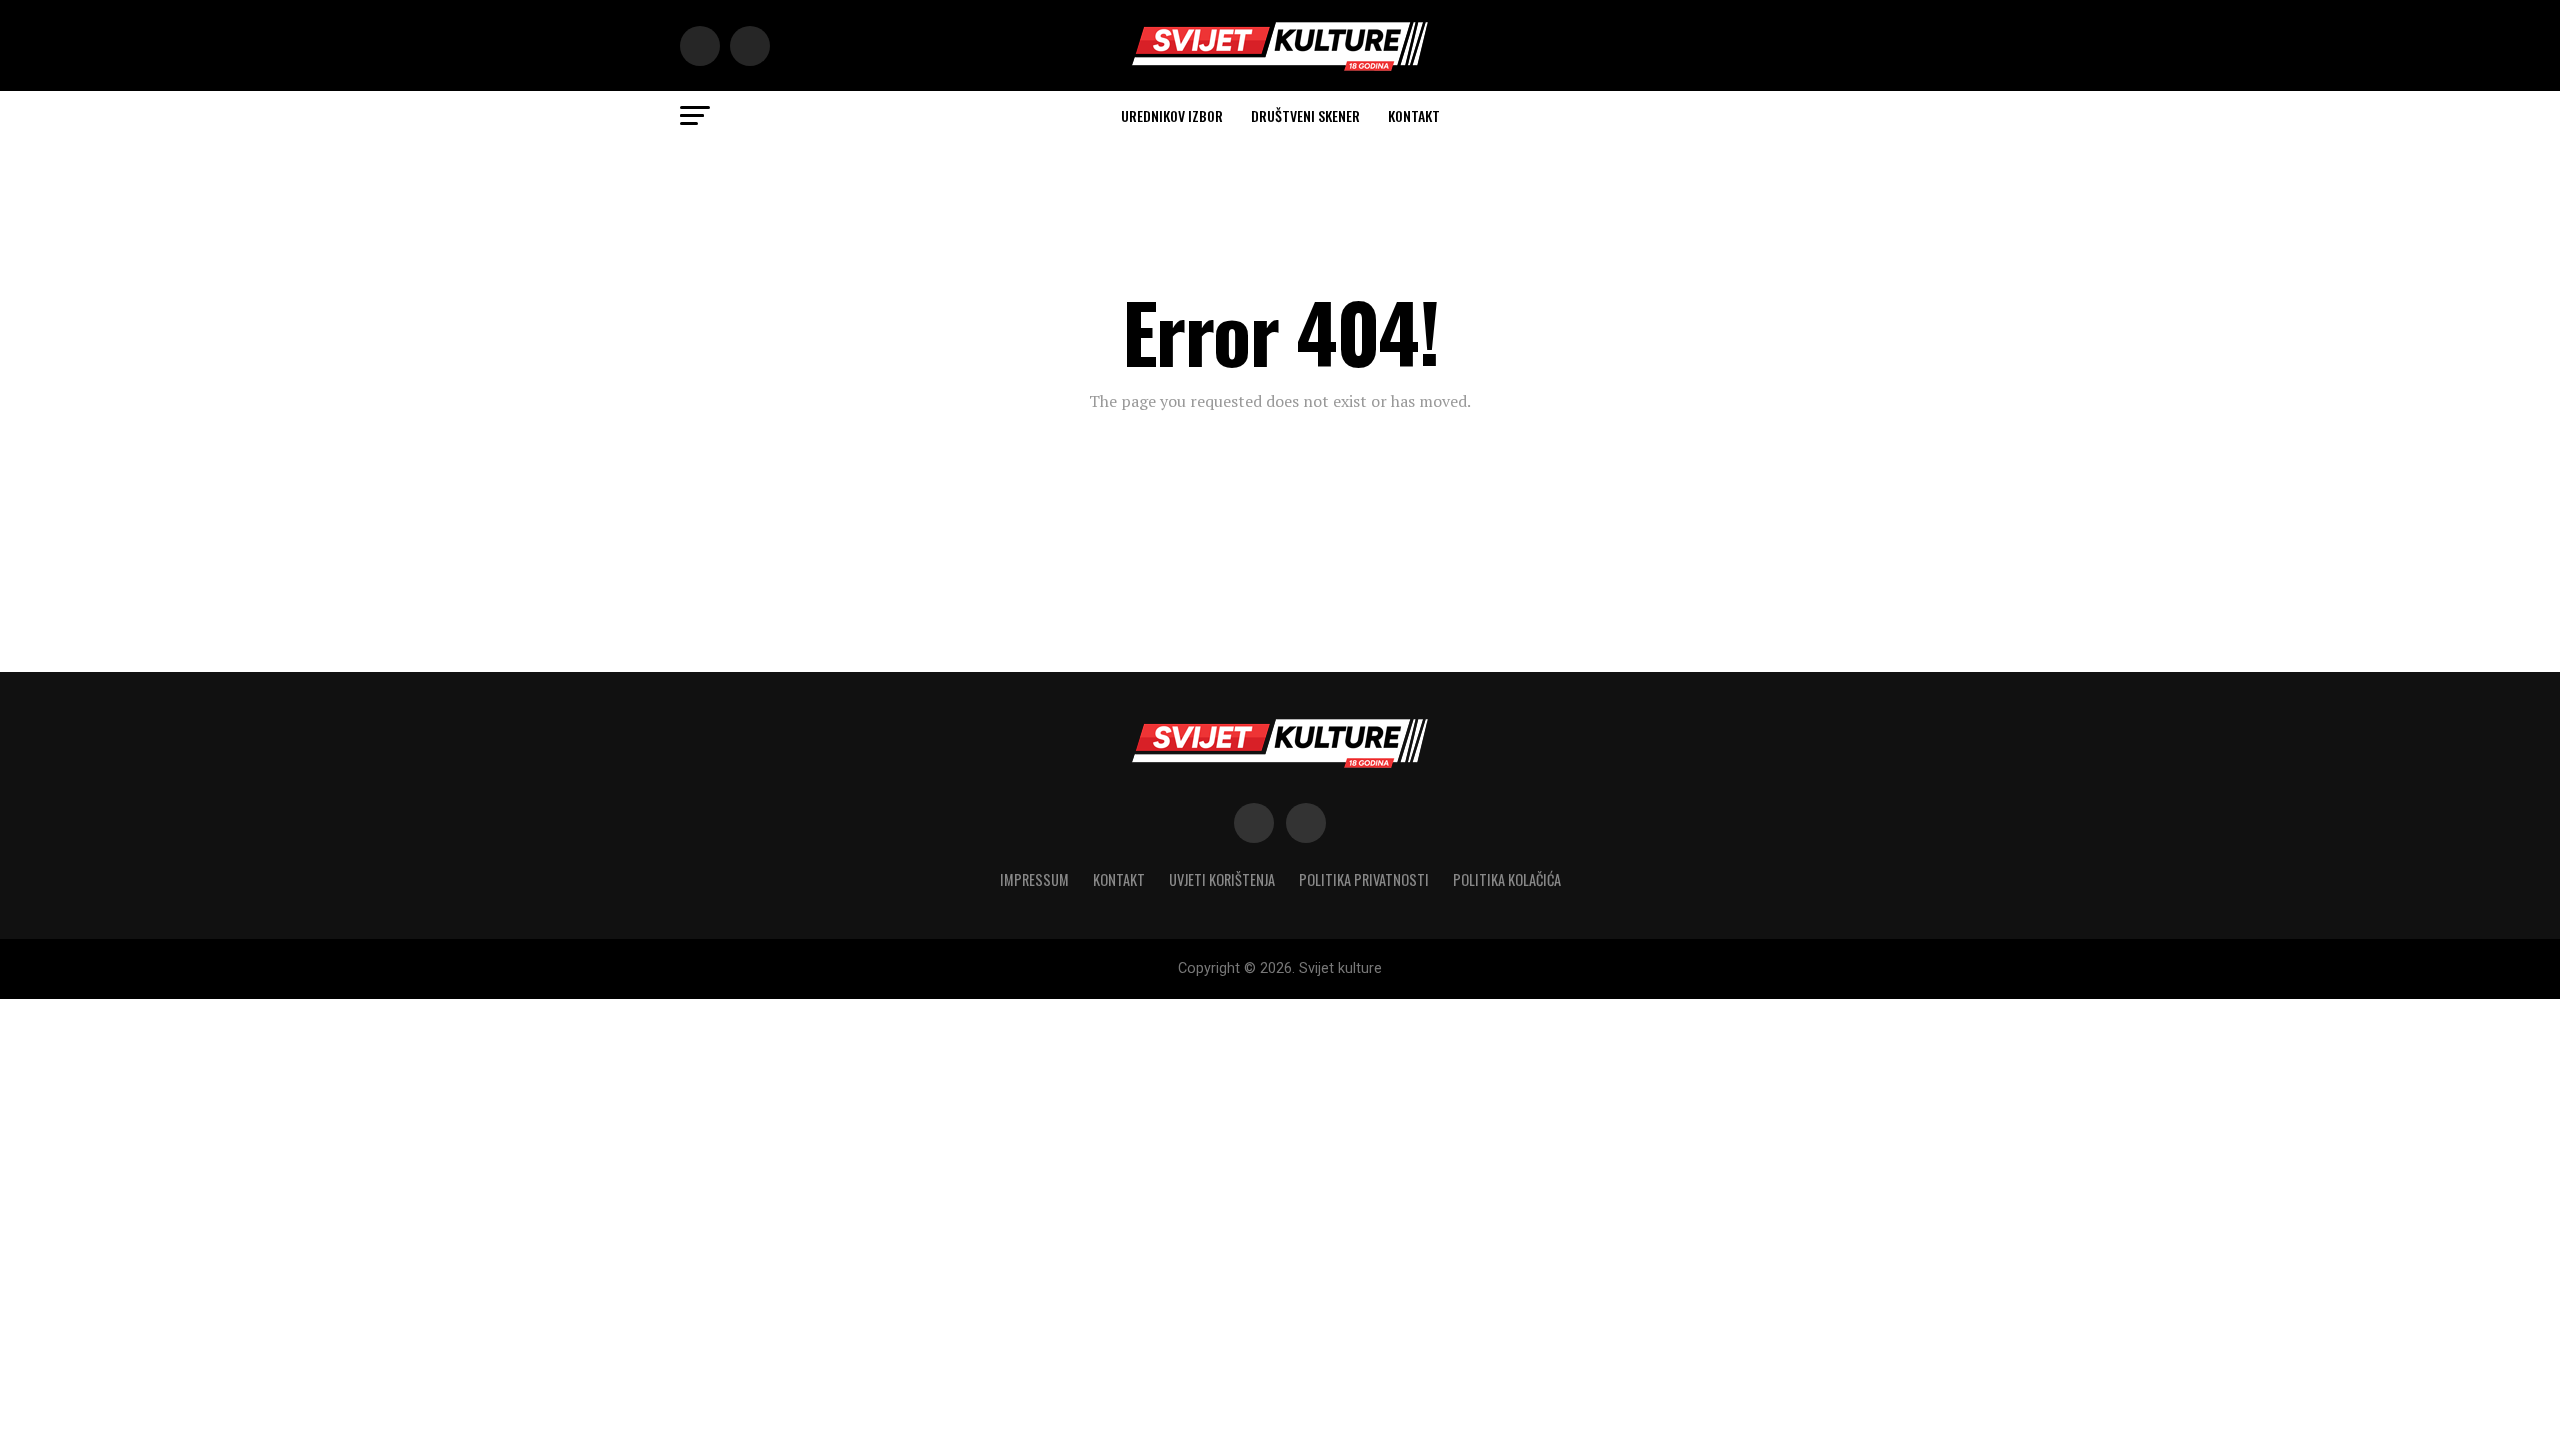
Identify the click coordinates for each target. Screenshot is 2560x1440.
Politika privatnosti (1364, 879)
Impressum (1034, 879)
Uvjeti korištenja (1222, 879)
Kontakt (1414, 115)
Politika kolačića (1507, 879)
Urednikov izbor (1172, 115)
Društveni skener (1305, 115)
